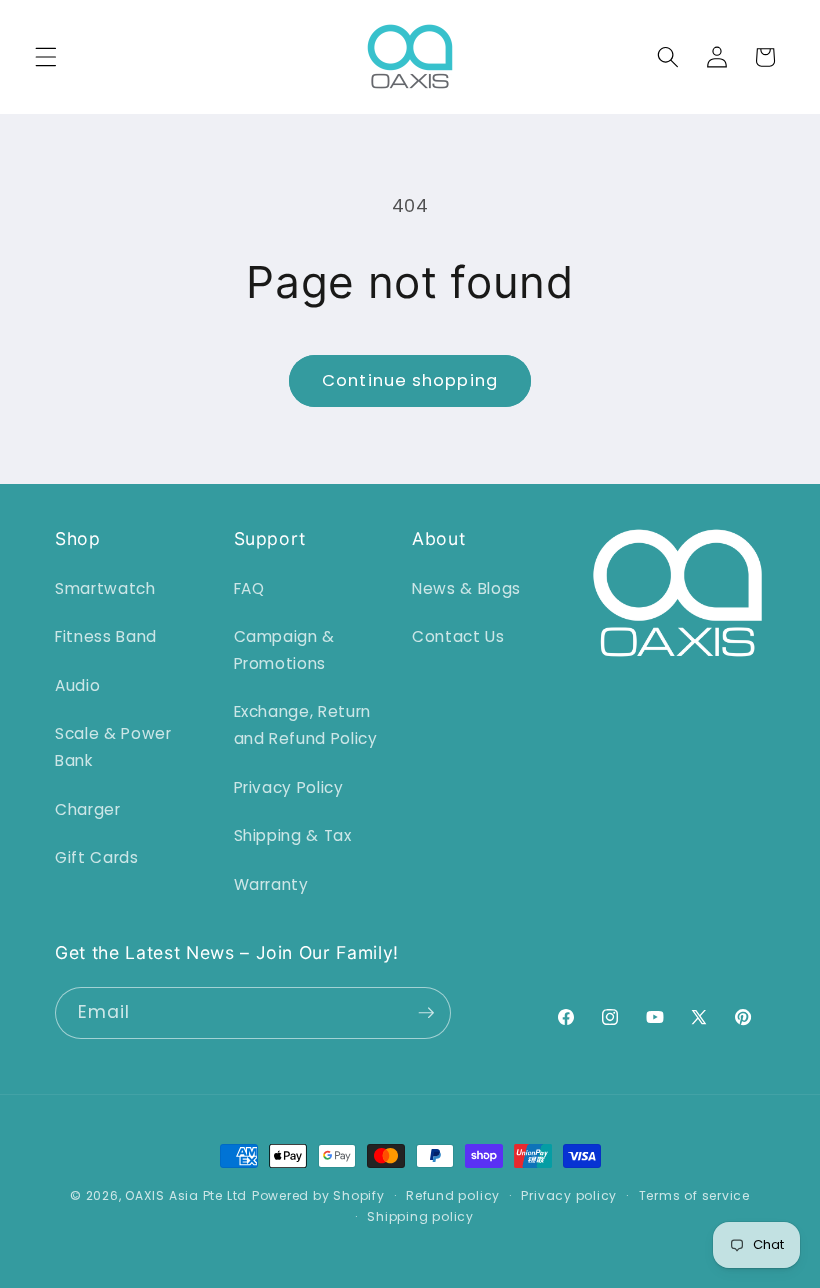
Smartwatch (105, 588)
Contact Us (458, 636)
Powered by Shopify (318, 1195)
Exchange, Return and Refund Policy (306, 725)
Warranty (271, 884)
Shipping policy (420, 1216)
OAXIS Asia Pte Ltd (186, 1195)
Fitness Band (106, 636)
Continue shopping (410, 380)
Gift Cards (97, 857)
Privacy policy (569, 1195)
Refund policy (453, 1195)
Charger (88, 809)
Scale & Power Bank (113, 747)
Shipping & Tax (293, 835)
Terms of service (694, 1195)
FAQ (249, 588)
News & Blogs (466, 588)
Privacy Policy (289, 787)
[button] (46, 57)
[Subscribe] (426, 1013)
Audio (77, 685)
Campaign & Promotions (285, 650)
